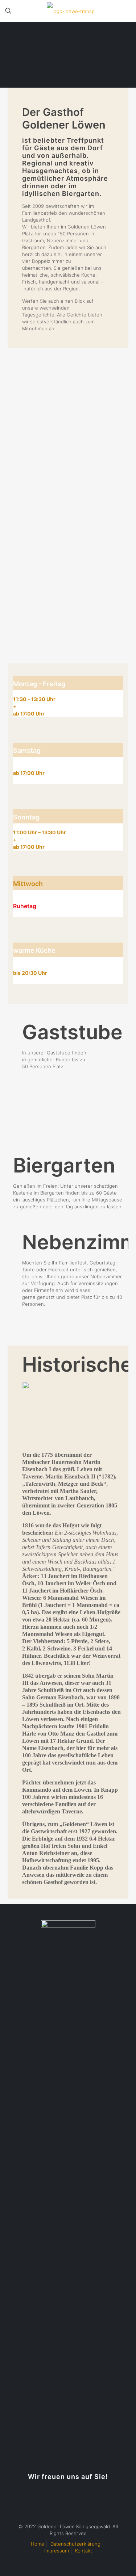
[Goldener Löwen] (71, 11)
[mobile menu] (126, 11)
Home (38, 2544)
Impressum (57, 2551)
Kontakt (84, 2551)
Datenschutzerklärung (75, 2544)
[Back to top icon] (68, 2512)
